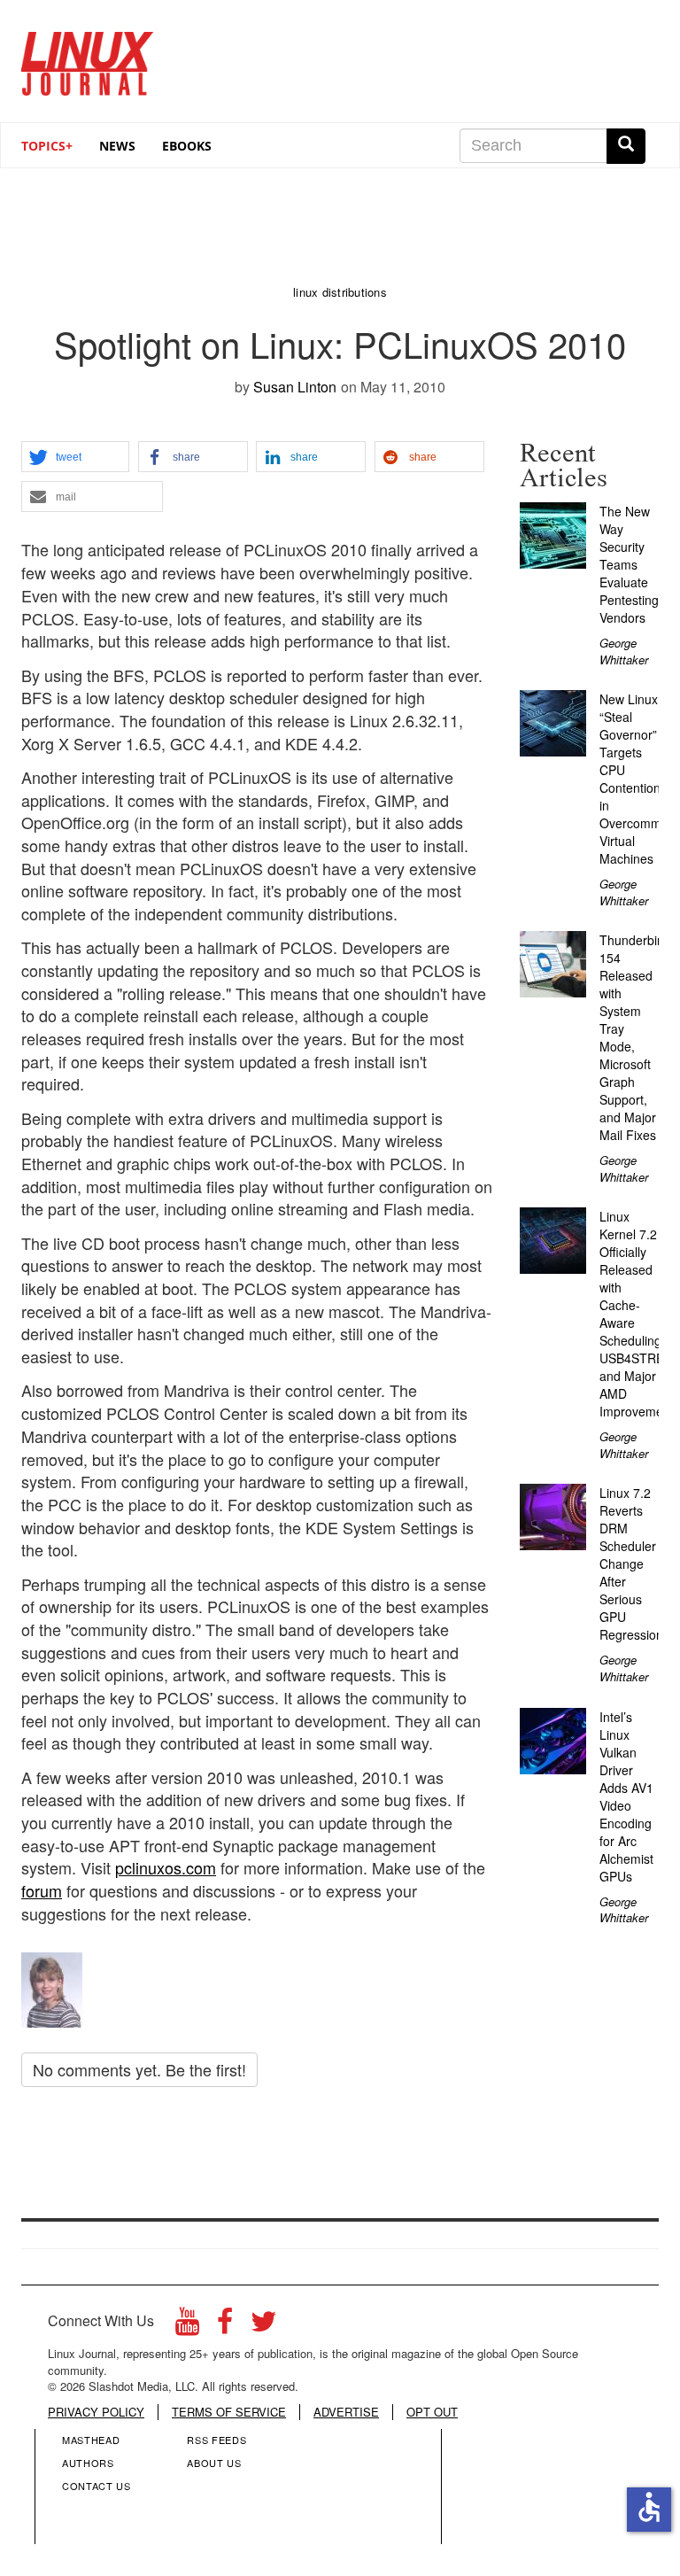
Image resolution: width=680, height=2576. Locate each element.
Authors (88, 2463)
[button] (75, 458)
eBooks (187, 146)
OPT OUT (432, 2412)
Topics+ (47, 146)
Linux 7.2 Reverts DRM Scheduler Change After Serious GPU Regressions (634, 1563)
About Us (214, 2463)
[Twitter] (264, 2326)
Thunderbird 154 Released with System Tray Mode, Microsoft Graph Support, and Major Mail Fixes (634, 1037)
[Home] (88, 57)
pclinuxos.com (166, 1867)
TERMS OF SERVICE (229, 2412)
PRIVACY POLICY (96, 2412)
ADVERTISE (346, 2412)
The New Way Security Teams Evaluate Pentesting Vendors (629, 564)
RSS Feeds (216, 2440)
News (117, 146)
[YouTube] (187, 2326)
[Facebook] (225, 2326)
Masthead (91, 2440)
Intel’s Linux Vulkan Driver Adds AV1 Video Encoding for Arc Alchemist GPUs (626, 1796)
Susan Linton (295, 387)
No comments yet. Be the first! (139, 2069)
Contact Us (97, 2486)
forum (42, 1890)
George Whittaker (624, 651)
